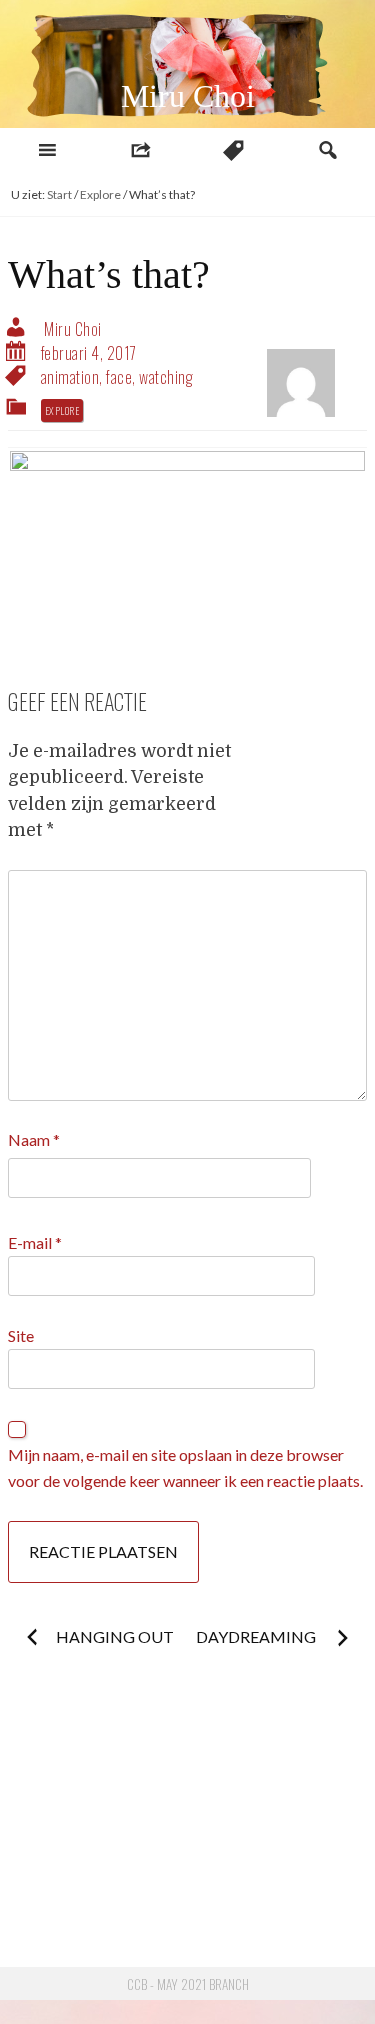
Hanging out (115, 1636)
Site (21, 1335)
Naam (34, 1139)
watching (166, 377)
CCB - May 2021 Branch (188, 1984)
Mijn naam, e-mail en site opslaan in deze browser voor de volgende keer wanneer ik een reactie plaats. (185, 1467)
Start (59, 194)
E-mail (35, 1242)
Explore (100, 194)
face (119, 377)
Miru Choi (188, 96)
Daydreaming (257, 1636)
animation (70, 377)
